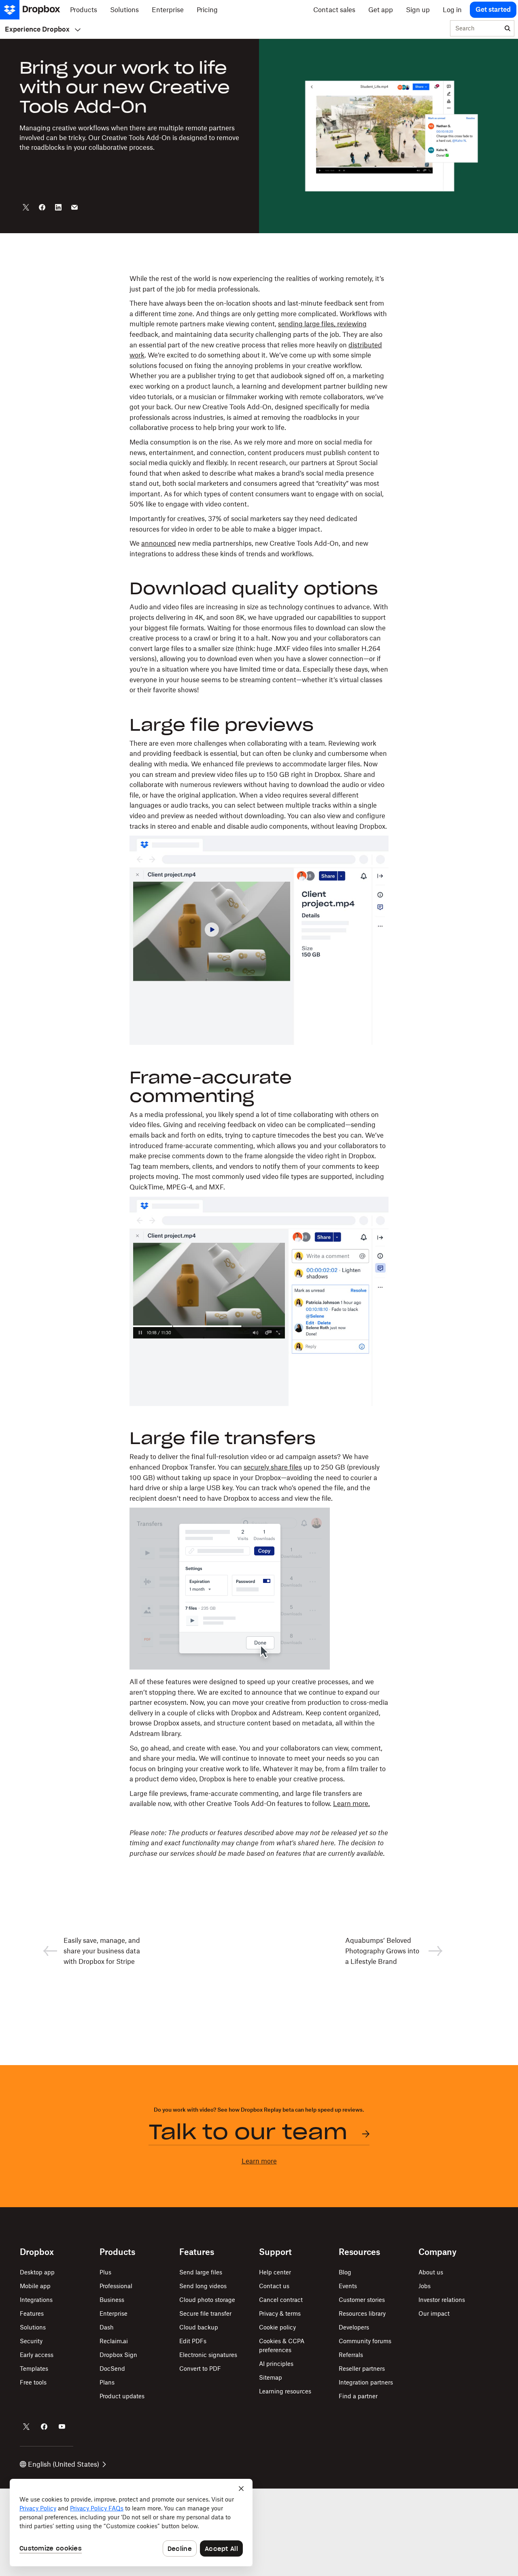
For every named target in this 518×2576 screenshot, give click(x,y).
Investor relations (442, 2300)
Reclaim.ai (114, 2341)
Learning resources (285, 2391)
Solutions (33, 2327)
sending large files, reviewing (322, 324)
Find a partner (358, 2396)
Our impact (434, 2313)
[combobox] (476, 29)
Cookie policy (277, 2327)
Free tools (33, 2382)
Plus (105, 2272)
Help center (275, 2272)
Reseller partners (362, 2369)
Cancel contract (281, 2300)
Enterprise (114, 2313)
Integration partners (366, 2382)
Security (31, 2341)
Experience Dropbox (37, 29)
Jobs (425, 2286)
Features (32, 2313)
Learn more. (351, 1804)
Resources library (362, 2313)
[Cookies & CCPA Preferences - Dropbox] (131, 2523)
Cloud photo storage (207, 2300)
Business (112, 2300)
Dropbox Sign (118, 2355)
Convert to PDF (200, 2369)
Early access (37, 2355)
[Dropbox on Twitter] (26, 2427)
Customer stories (362, 2300)
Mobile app (35, 2286)
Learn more (259, 2161)
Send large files (201, 2272)
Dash (107, 2327)
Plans (107, 2382)
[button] (259, 1066)
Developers (354, 2327)
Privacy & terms (280, 2313)
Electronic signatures (208, 2355)
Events (348, 2286)
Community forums (365, 2341)
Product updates (122, 2396)
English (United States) (64, 2464)
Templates (34, 2369)
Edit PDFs (193, 2341)
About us (431, 2272)
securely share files (273, 1467)
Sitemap (271, 2377)
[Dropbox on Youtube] (62, 2427)
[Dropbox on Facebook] (44, 2427)
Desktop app (37, 2272)
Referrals (351, 2355)
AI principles (276, 2364)
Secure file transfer (205, 2313)
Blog (345, 2272)
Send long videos (203, 2286)
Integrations (36, 2300)
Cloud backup (199, 2327)
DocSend (112, 2369)
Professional (116, 2286)
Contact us (274, 2286)
